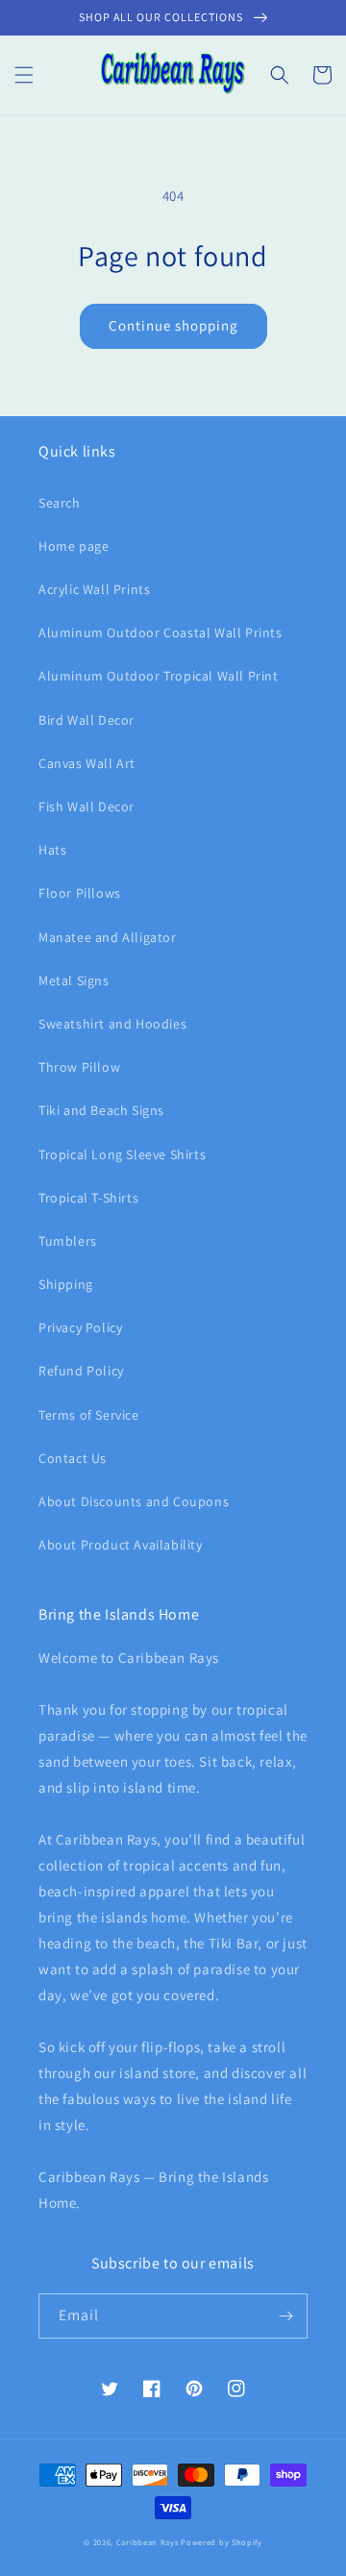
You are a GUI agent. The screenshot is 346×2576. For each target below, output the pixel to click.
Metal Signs (74, 980)
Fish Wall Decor (86, 806)
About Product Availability (121, 1545)
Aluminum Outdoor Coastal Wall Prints (161, 632)
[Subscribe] (285, 2316)
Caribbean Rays (148, 2542)
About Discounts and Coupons (134, 1501)
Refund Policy (81, 1371)
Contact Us (73, 1458)
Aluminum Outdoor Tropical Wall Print (159, 676)
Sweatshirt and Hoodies (112, 1024)
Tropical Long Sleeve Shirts (122, 1154)
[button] (24, 75)
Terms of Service (89, 1415)
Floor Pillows (80, 893)
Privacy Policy (80, 1327)
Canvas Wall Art (87, 763)
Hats (52, 850)
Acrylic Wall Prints (94, 589)
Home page (74, 546)
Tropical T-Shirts (88, 1198)
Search (60, 503)
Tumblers (68, 1241)
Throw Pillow (79, 1067)
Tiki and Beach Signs (101, 1110)
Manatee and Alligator (108, 937)
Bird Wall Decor (86, 720)
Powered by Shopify (222, 2542)
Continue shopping (173, 325)
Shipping (66, 1284)
